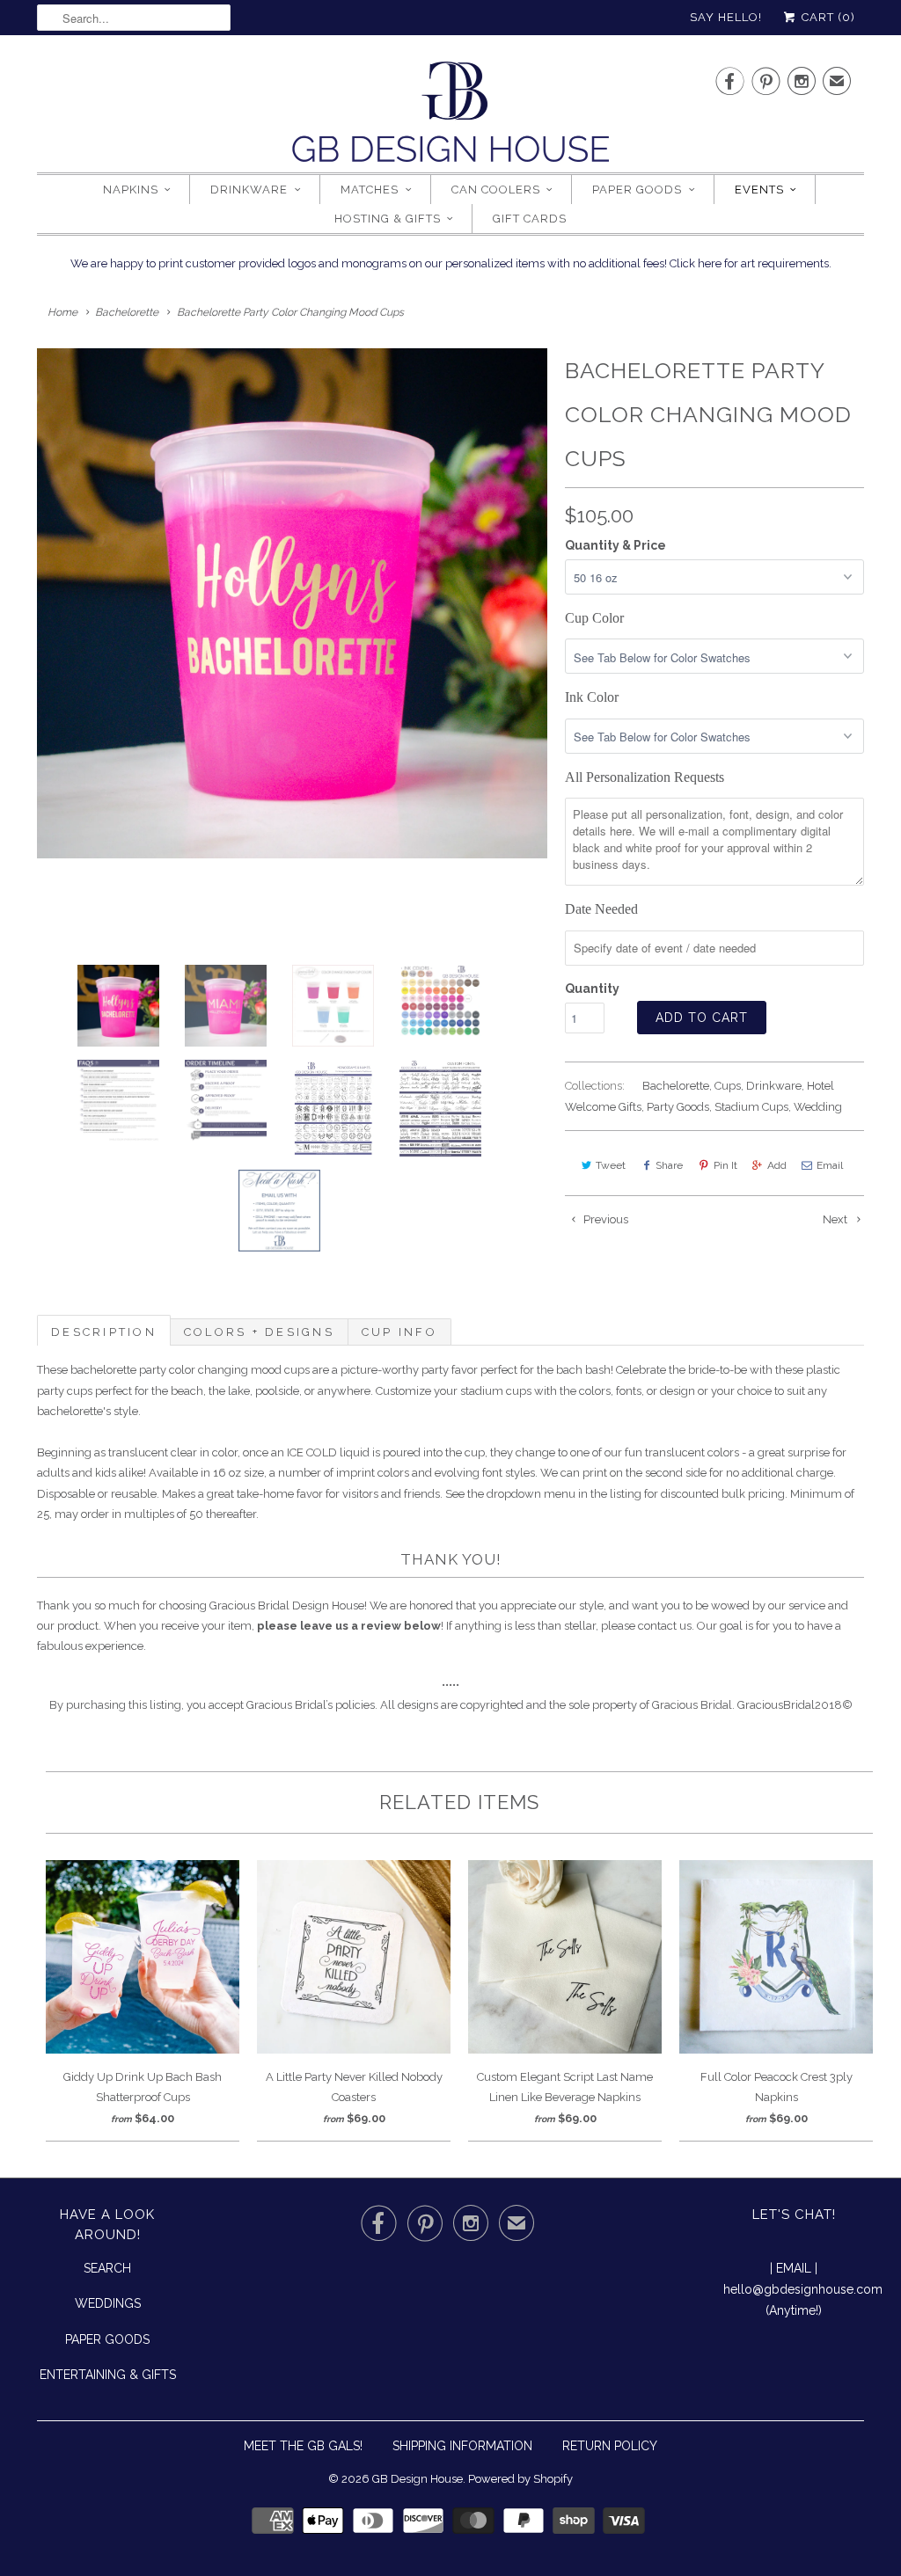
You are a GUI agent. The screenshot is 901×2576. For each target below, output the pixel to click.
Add (777, 1165)
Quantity (592, 989)
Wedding (818, 1107)
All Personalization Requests (645, 777)
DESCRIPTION (104, 1332)
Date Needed (601, 909)
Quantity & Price (615, 545)
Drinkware (249, 190)
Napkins (131, 190)
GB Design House (418, 2479)
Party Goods (678, 1107)
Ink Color (592, 697)
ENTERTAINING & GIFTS (108, 2375)
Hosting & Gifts (388, 219)
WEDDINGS (108, 2303)
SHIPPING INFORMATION (462, 2446)
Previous (604, 1219)
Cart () (827, 17)
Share (669, 1165)
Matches (370, 190)
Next (836, 1219)
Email (830, 1165)
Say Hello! (726, 17)
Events (759, 190)
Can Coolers (496, 190)
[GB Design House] (450, 117)
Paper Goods (637, 190)
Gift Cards (530, 219)
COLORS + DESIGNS (259, 1332)
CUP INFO (399, 1332)
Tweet (611, 1165)
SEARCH (107, 2268)
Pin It (725, 1165)
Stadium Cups (751, 1107)
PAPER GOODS (107, 2339)
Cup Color (594, 618)
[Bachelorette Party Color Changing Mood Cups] (292, 603)
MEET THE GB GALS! (303, 2446)
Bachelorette (676, 1086)
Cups (728, 1086)
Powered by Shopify (520, 2479)
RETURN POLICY (610, 2446)
